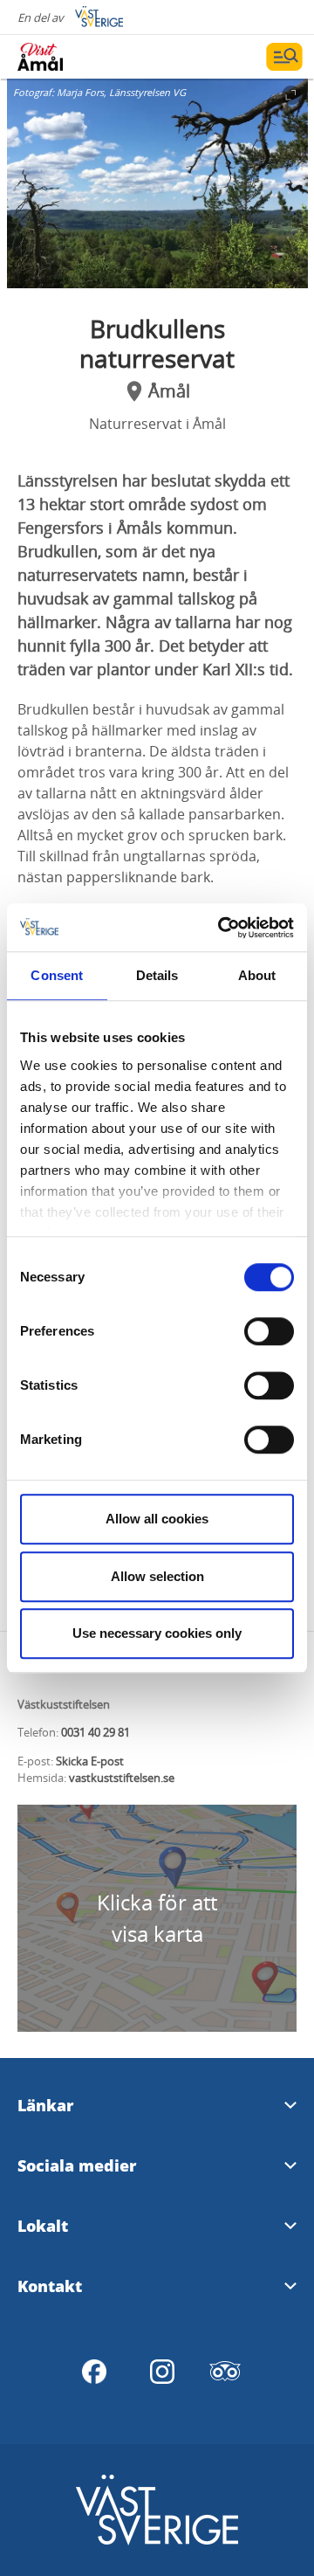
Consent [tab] (57, 975)
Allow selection (157, 1576)
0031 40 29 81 (96, 1732)
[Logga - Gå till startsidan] (78, 57)
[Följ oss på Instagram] (162, 2372)
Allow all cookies (157, 1519)
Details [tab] (157, 975)
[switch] (269, 1331)
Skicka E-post (90, 1761)
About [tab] (257, 975)
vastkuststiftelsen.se (122, 1778)
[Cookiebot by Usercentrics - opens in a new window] (222, 928)
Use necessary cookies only (157, 1633)
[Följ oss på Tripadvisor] (225, 2372)
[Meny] (284, 57)
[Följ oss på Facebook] (94, 2372)
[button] (157, 183)
